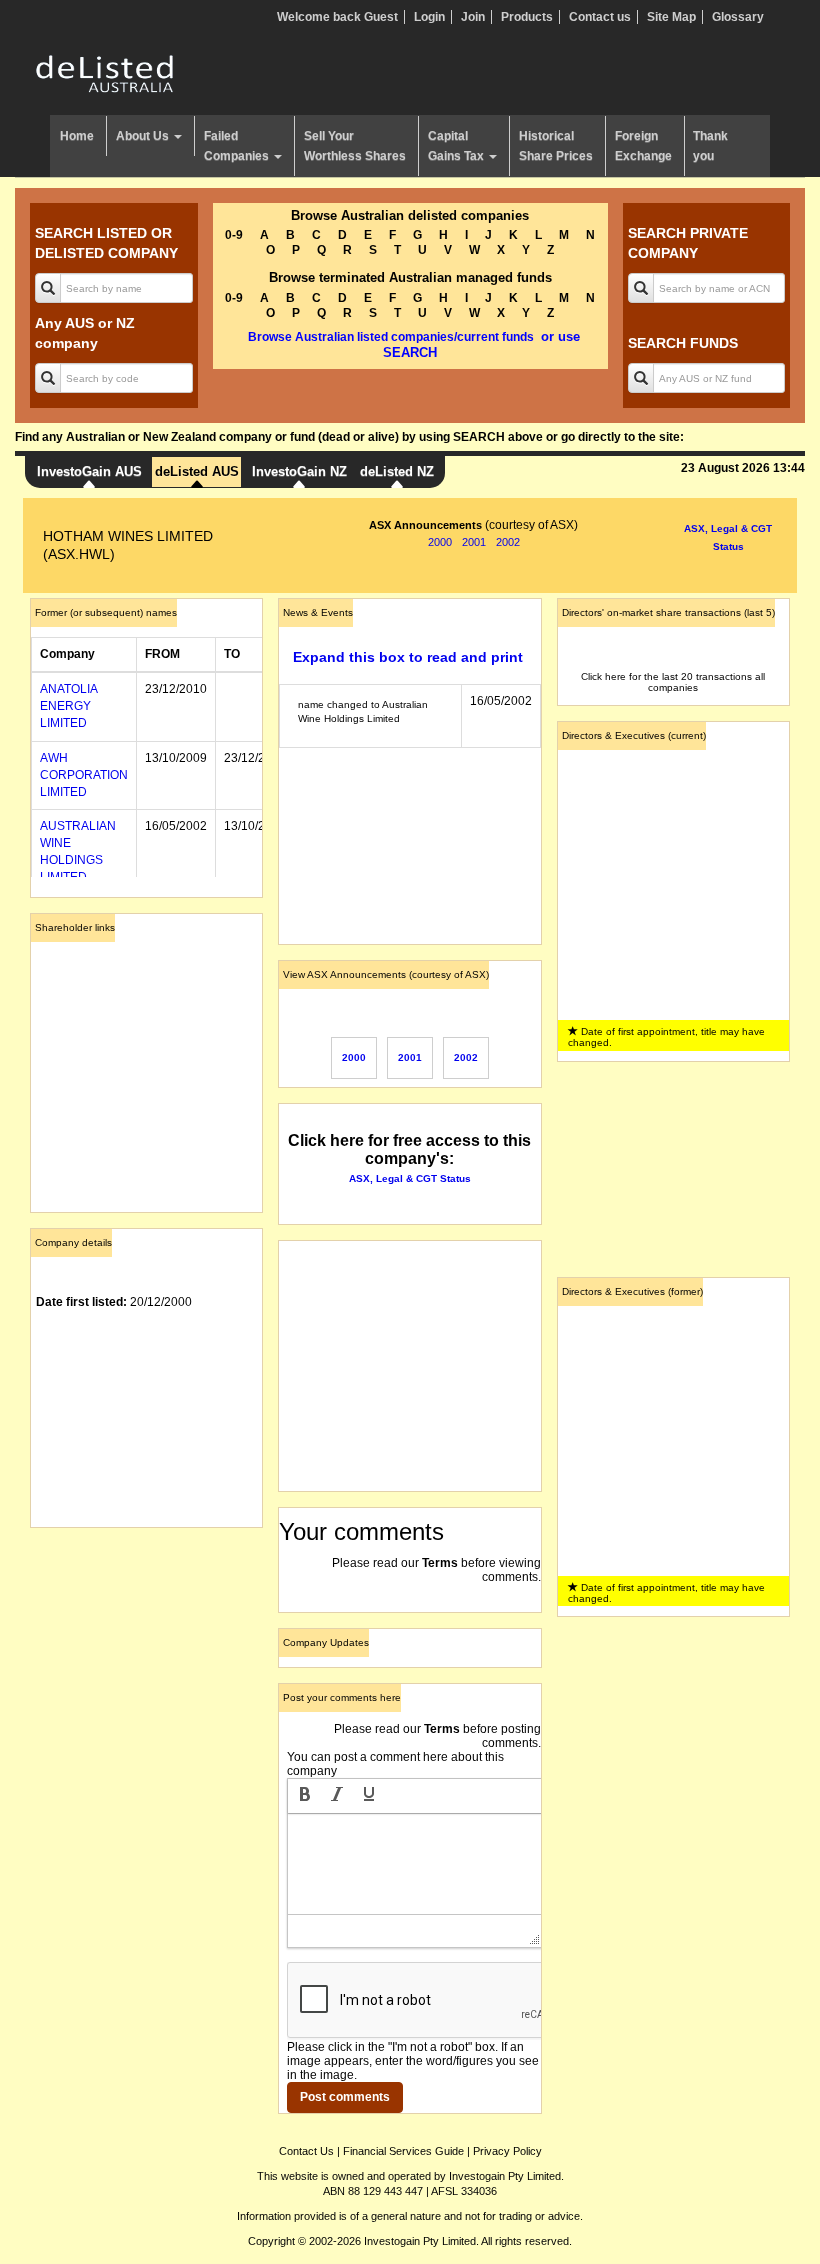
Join (473, 17)
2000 (440, 542)
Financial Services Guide (403, 2151)
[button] (305, 1796)
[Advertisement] (146, 1643)
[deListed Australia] (105, 73)
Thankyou (710, 146)
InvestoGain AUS (89, 471)
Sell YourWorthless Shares (355, 146)
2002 (508, 542)
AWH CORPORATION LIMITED (84, 775)
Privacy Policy (507, 2151)
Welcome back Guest (337, 17)
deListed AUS (197, 471)
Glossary (738, 17)
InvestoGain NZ (299, 471)
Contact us (600, 17)
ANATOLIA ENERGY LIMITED (68, 706)
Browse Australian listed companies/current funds (391, 337)
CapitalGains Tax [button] (457, 146)
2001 (474, 542)
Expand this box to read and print (408, 657)
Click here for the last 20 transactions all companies (673, 682)
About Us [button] (144, 136)
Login (429, 17)
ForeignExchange (643, 146)
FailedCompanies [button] (238, 146)
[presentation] (305, 1796)
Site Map (671, 17)
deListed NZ (397, 471)
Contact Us (306, 2151)
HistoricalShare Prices (556, 146)
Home (77, 136)
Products (527, 17)
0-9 (234, 235)
